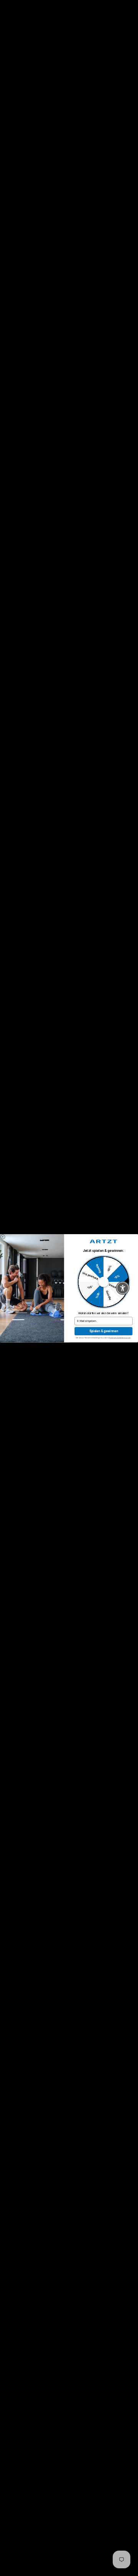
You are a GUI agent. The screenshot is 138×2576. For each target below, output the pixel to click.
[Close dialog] (3, 1237)
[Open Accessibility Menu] (123, 1288)
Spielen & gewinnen (104, 1331)
